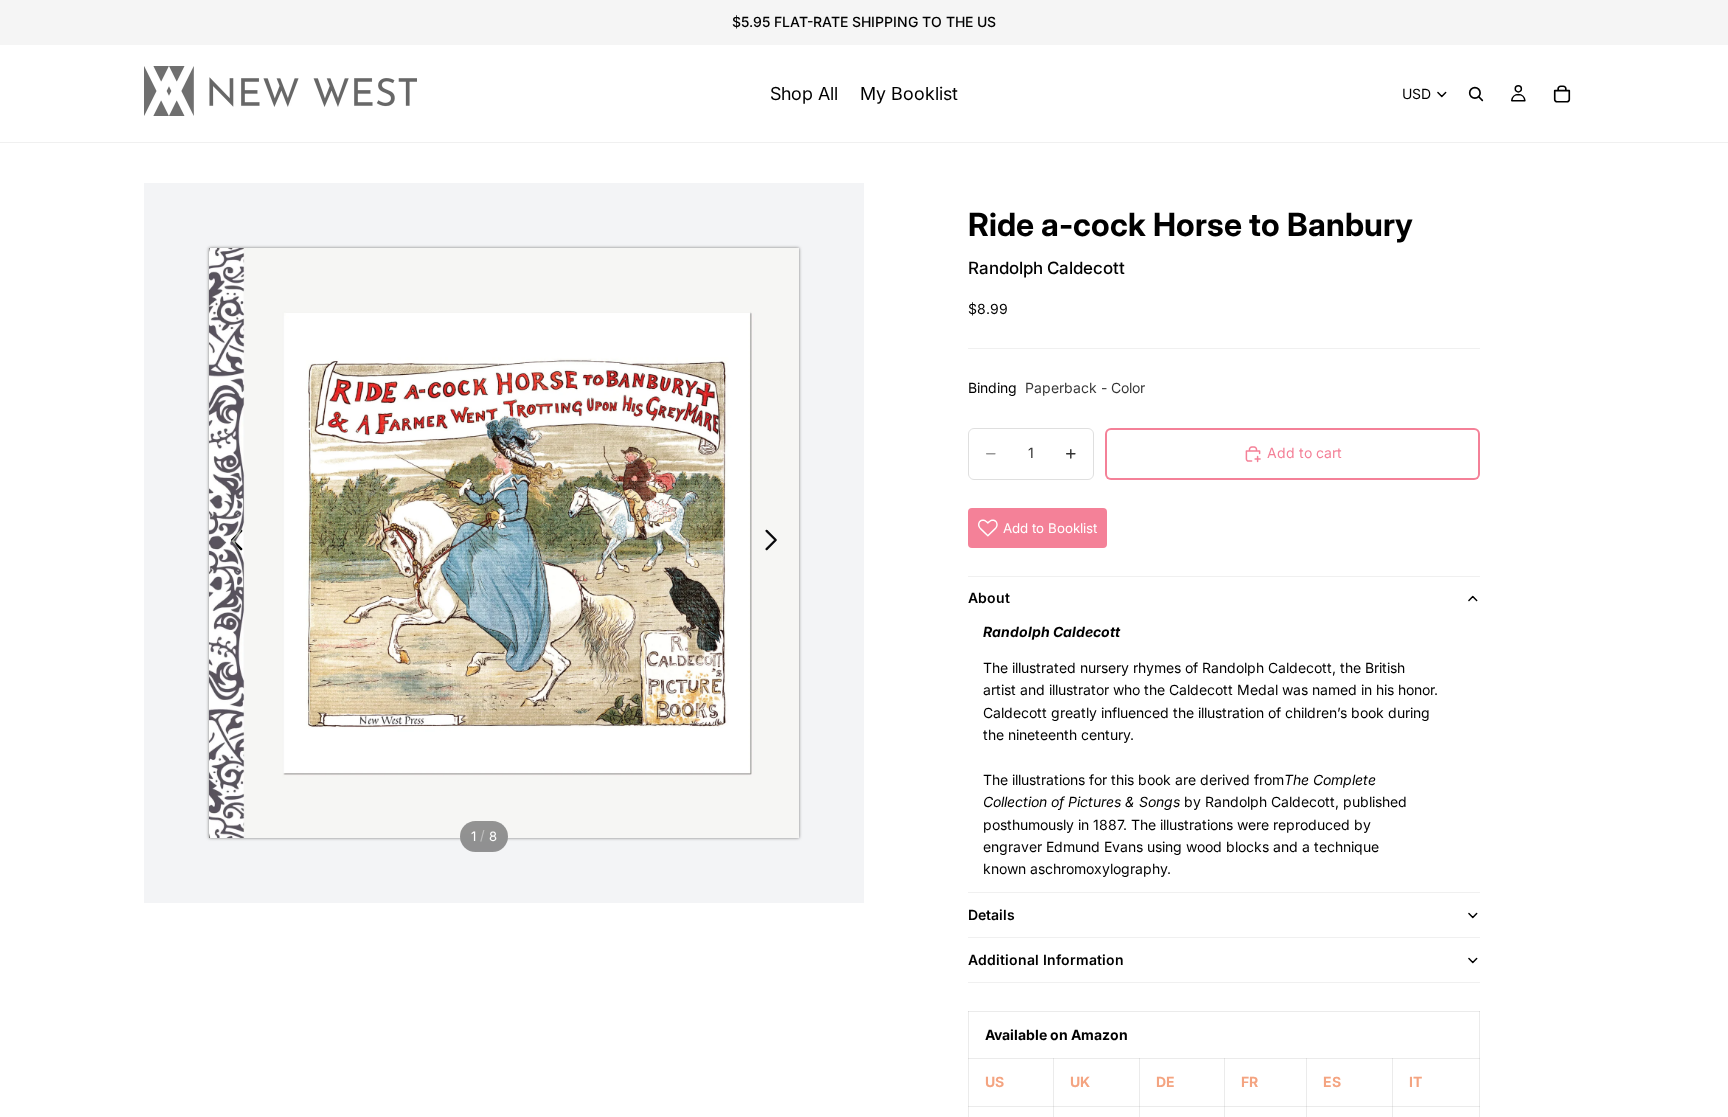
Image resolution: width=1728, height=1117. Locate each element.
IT (1415, 1081)
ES (1332, 1081)
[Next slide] (776, 543)
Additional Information (1046, 959)
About (989, 597)
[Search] (1476, 94)
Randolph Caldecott (1046, 268)
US (994, 1081)
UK (1080, 1081)
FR (1249, 1081)
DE (1165, 1081)
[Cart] (1562, 94)
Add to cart (1304, 452)
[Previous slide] (231, 543)
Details (991, 914)
